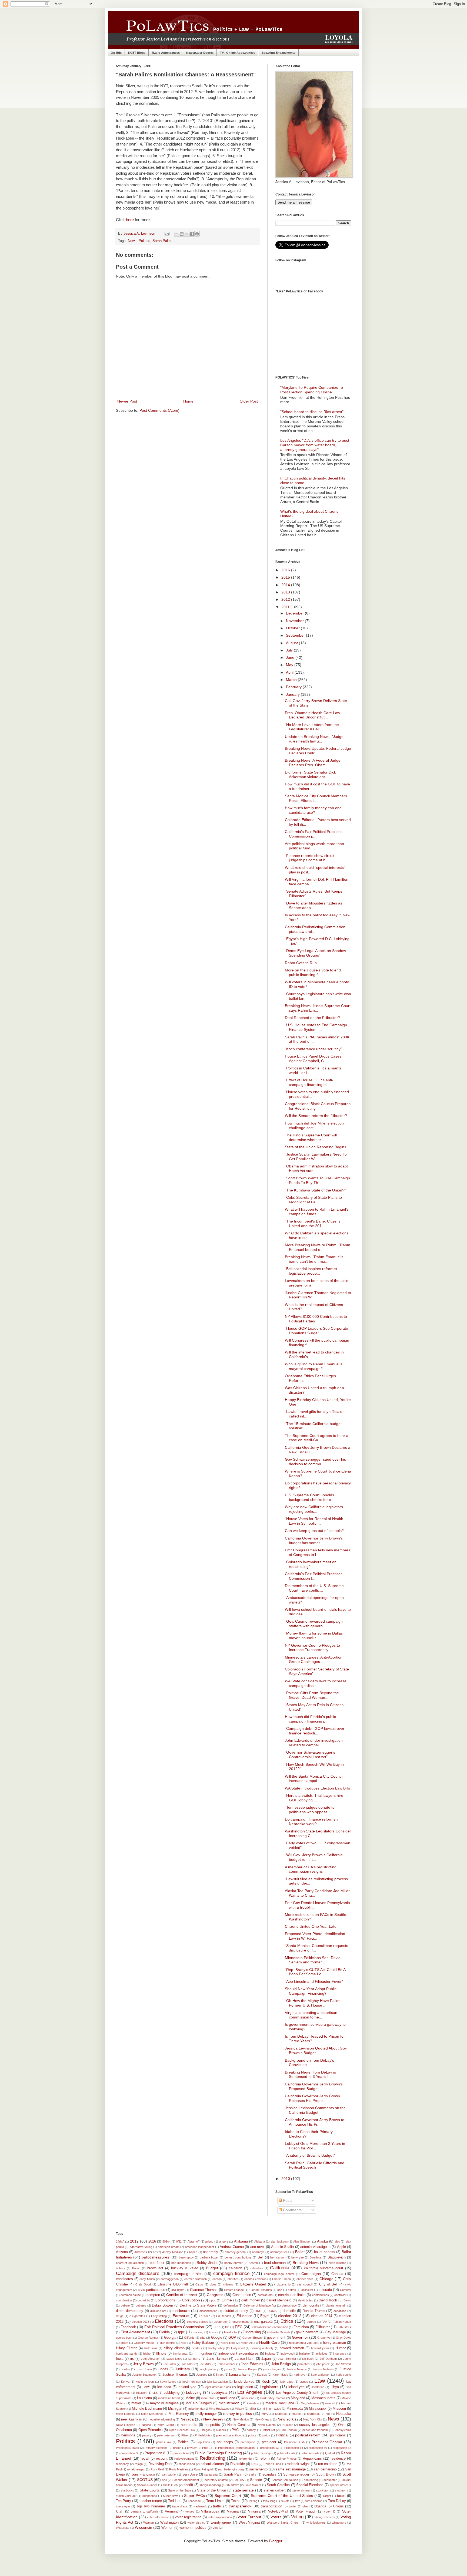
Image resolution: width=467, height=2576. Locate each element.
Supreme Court (228, 2496)
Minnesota (295, 2409)
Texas (236, 2501)
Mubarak (281, 2414)
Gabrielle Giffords (279, 2332)
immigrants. (181, 2354)
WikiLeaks (123, 2528)
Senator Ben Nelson (285, 2480)
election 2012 (290, 2316)
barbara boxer (209, 2257)
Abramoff (194, 2241)
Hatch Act (247, 2343)
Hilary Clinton (127, 2348)
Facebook (128, 2327)
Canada (337, 2274)
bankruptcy (186, 2257)
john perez (323, 2364)
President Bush (294, 2442)
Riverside (238, 2464)
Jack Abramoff (151, 2359)
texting (253, 2501)
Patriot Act (268, 2430)
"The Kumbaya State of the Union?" (315, 1190)
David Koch (328, 2300)
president (269, 2442)
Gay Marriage (335, 2332)
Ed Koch (205, 2316)
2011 (286, 607)
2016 (286, 570)
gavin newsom (307, 2332)
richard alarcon (212, 2464)
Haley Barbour (203, 2343)
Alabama (241, 2241)
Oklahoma (124, 2430)
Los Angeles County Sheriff (298, 2393)
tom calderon (314, 2501)
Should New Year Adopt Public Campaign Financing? (311, 1991)
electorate (220, 2322)
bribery (121, 2268)
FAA (324, 2322)
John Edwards (252, 2364)
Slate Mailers (253, 2485)
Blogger (276, 2541)
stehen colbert (275, 2490)
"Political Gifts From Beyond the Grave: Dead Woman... (312, 1695)
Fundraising (252, 2332)
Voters (276, 2517)
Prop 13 (207, 2448)
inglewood (287, 2354)
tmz (298, 2501)
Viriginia (254, 2511)
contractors (265, 2295)
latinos (304, 2382)
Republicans (312, 2459)
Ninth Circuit (166, 2425)
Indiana (270, 2354)
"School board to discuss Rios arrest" (312, 412)
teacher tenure (151, 2501)
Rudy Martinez (179, 2469)
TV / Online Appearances (238, 53)
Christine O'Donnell (173, 2284)
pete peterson (166, 2435)
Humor (341, 2348)
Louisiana (144, 2398)
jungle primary (209, 2369)
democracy (289, 2305)
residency (122, 2464)
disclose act (158, 2311)
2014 (286, 585)
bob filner (157, 2263)
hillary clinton (174, 2348)
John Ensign (281, 2364)
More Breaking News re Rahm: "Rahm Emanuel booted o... (318, 1247)
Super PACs (194, 2496)
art (155, 2252)
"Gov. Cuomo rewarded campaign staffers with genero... (314, 1624)
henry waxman (334, 2343)
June (291, 657)
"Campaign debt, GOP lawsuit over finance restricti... (315, 1731)
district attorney (236, 2311)
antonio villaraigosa (315, 2247)
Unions (338, 2506)
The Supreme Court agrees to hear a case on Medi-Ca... (317, 1438)
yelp (215, 2528)
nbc (328, 2414)
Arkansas (141, 2252)
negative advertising (162, 2419)
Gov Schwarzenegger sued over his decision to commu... (315, 1462)
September (296, 635)
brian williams (337, 2263)
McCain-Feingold (199, 2403)
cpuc (213, 2300)
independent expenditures (238, 2354)
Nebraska (344, 2414)
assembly (211, 2252)
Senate (256, 2480)
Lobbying (194, 2392)
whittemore (339, 2523)
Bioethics (316, 2257)
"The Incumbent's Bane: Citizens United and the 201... (313, 1223)
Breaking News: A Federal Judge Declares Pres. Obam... (313, 763)
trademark (200, 2506)
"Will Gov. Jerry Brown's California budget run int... (314, 1857)
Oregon (206, 2430)
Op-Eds (116, 53)
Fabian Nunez (342, 2322)
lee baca (164, 2387)
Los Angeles (250, 2392)
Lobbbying (171, 2393)
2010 (286, 2179)
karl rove (300, 2375)
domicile (289, 2311)
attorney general (236, 2252)
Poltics (183, 2442)
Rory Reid (157, 2469)
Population (203, 2442)
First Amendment (135, 2332)
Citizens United (253, 2284)
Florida (164, 2332)
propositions (181, 2453)
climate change (234, 2290)
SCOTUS (145, 2480)
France (214, 2332)
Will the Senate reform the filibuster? (316, 1116)
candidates (124, 2279)
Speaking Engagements (278, 53)
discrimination (208, 2311)
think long (269, 2501)
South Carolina (278, 2485)
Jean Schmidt (287, 2359)
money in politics (238, 2413)
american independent (200, 2247)
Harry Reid (228, 2343)
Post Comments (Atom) (159, 410)
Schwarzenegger (296, 2474)
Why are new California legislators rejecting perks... (314, 1509)
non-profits (189, 2425)
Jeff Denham (328, 2359)
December (295, 613)
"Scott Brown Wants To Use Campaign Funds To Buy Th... (317, 1180)
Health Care (269, 2342)
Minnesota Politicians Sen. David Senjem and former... (313, 1960)
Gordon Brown (252, 2338)
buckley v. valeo (185, 2268)
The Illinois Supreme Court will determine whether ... (311, 1137)
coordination (124, 2300)
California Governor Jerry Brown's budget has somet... (314, 1540)
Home (188, 401)
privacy (192, 2448)
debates (141, 2305)
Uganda (320, 2506)
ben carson (278, 2257)
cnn (280, 2290)
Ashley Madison (173, 2252)
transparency (240, 2506)
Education (244, 2316)
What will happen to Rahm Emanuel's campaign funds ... (317, 1212)
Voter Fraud (305, 2511)
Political (282, 2435)
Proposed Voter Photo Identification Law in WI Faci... (315, 1936)
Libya (335, 2387)
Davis (347, 2300)
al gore (224, 2241)
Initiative (304, 2354)
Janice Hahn (244, 2359)
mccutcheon (229, 2403)
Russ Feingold (203, 2469)
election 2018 (141, 2322)
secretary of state (216, 2480)
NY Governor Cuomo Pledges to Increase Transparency (312, 1648)
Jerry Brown (143, 2364)
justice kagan (272, 2369)
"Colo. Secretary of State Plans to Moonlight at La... (313, 1200)
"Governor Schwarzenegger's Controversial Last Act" (310, 1755)
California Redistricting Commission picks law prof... (315, 929)
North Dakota (267, 2425)
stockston (323, 2490)
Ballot (300, 2252)
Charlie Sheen (281, 2279)
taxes (341, 2496)
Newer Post (127, 401)
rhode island (187, 2464)
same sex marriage (291, 2469)
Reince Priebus (287, 2459)
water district (196, 2523)
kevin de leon (145, 2382)
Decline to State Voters (198, 2305)
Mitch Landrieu (126, 2414)
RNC (255, 2464)
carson (217, 2279)
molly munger (206, 2414)
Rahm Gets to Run (301, 963)
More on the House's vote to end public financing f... (313, 972)
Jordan (125, 2369)
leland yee (296, 2387)
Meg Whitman (310, 2403)
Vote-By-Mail (278, 2511)
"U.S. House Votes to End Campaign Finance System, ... (316, 1027)
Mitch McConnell (152, 2414)
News (132, 241)
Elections (164, 2321)
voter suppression (220, 2517)
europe (311, 2322)
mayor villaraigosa (164, 2403)
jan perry (194, 2359)
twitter (293, 2506)
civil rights (178, 2290)
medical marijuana (280, 2403)
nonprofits (212, 2425)
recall (145, 2459)
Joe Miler (188, 2364)
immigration (203, 2354)
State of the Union (211, 2490)
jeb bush (308, 2359)
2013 (286, 592)
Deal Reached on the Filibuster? (312, 1018)
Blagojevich (337, 2257)
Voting (297, 2517)
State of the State (180, 2490)
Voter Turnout (249, 2517)
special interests (340, 2485)
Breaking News (306, 2263)
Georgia (170, 2338)
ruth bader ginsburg (231, 2469)
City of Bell (328, 2284)
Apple (341, 2247)
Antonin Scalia (282, 2247)
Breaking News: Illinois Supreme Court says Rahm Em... (318, 1008)
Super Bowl (171, 2496)
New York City (313, 2419)
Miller (253, 2409)
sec (165, 2480)
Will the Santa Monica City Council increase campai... (314, 1779)
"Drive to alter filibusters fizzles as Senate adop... (313, 905)
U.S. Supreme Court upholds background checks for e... (310, 1497)
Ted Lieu (175, 2501)
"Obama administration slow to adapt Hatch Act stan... (316, 1168)
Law (320, 2381)
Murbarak (313, 2414)
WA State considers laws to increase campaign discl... (316, 1683)
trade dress (180, 2506)
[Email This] (176, 234)
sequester (330, 2480)
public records (310, 2453)
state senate (243, 2490)
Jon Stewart (343, 2364)
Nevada (187, 2419)
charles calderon (255, 2279)
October (293, 628)
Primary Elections (156, 2448)
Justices (202, 2375)
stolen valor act (126, 2496)
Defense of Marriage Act (260, 2305)
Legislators (269, 2387)
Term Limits (215, 2501)
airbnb (209, 2241)
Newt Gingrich (126, 2425)
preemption (248, 2442)
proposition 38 (130, 2453)
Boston (253, 2263)
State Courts (150, 2490)
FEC (239, 2327)
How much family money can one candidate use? (313, 810)
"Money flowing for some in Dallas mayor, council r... (314, 1635)
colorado (325, 2290)
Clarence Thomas (204, 2290)
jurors (228, 2369)
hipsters (197, 2348)
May (290, 665)
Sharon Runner (147, 2485)
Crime (227, 2300)
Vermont (171, 2511)
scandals (269, 2474)
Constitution (242, 2295)
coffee (292, 2290)
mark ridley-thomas (273, 2398)
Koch (266, 2381)
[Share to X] (187, 234)
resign (139, 2464)
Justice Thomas (175, 2375)
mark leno (248, 2398)
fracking (198, 2332)
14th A (120, 2241)
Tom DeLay (337, 2501)
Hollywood (238, 2348)
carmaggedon (170, 2279)
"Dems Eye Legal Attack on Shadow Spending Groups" (315, 953)
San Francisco (143, 2474)
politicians (338, 2435)
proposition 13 (269, 2448)
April (290, 672)
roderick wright (298, 2464)
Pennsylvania (342, 2430)
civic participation (151, 2290)
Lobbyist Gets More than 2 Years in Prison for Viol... (315, 2146)
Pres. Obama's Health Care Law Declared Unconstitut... (312, 715)
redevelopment (184, 2459)
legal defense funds (218, 2387)
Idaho (147, 2354)
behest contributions (238, 2257)
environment (241, 2322)
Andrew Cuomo (232, 2247)
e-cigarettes (137, 2316)
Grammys (324, 2338)
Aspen (193, 2252)
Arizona (122, 2252)
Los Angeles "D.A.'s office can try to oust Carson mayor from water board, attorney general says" (315, 445)
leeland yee (187, 2387)
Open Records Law (182, 2430)
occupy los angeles (315, 2425)
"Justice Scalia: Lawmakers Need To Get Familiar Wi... (316, 1157)
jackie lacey (174, 2359)
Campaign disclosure (138, 2273)
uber (305, 2506)
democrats (311, 2305)
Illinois (161, 2354)
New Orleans (263, 2419)
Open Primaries (151, 2430)
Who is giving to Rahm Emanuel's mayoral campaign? (313, 1366)
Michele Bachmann (147, 2409)
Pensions (128, 2435)
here (130, 220)
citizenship (284, 2284)
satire (253, 2474)
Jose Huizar (144, 2369)
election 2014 (322, 2316)
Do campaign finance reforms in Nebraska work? (312, 1822)
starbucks (127, 2490)
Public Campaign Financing (218, 2453)
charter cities (305, 2279)
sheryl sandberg (210, 2485)
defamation (231, 2305)
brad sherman (275, 2263)
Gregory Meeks (144, 2343)
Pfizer (185, 2435)
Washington (169, 2523)
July (290, 650)
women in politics (193, 2528)
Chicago (326, 2279)
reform (265, 2459)
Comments (292, 2210)
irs (132, 2359)
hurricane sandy (127, 2354)
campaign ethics (188, 2274)
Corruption (191, 2300)
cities (213, 2284)
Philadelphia (203, 2435)
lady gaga (287, 2382)
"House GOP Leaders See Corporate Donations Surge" (316, 1331)
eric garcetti (263, 2322)
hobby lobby (217, 2348)
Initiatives (321, 2354)
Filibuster (323, 2327)
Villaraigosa (210, 2511)
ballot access (325, 2252)
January (293, 694)
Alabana (260, 2241)
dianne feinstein (336, 2305)
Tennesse (194, 2501)
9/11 (179, 2241)
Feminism (301, 2327)
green (124, 2343)
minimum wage (271, 2409)
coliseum (307, 2290)
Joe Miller (205, 2364)
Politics (144, 241)
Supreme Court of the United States (282, 2496)
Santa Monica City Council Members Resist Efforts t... (316, 798)
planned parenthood (229, 2435)
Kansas (262, 2375)
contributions (321, 2295)
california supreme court (324, 2268)
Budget (212, 2268)
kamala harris (240, 2375)
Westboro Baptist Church (284, 2523)
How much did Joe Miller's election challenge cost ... (314, 1125)
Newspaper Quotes (200, 53)
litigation (141, 2393)
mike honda (196, 2409)
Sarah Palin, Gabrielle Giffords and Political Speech (315, 2165)
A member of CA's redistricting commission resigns (311, 1869)
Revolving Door (160, 2464)
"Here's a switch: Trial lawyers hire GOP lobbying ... (314, 1798)
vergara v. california (144, 2511)
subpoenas (150, 2496)
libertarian (318, 2387)
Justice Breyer (247, 2369)
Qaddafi (330, 2453)
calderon (236, 2268)
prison (177, 2448)
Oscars (221, 2430)
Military (239, 2409)
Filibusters (344, 2327)
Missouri (339, 2409)
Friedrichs (231, 2332)
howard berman (292, 2348)
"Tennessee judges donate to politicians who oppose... (310, 1810)
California (280, 2268)
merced (330, 2403)
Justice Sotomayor (144, 2375)
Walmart (149, 2523)
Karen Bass (280, 2375)
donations (340, 2311)
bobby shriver (234, 2263)
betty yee (298, 2257)
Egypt (265, 2316)
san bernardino (325, 2469)
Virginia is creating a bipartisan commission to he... (311, 2015)
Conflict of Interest (182, 2295)
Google (217, 2338)
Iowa (120, 2359)
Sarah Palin (161, 241)
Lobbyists (219, 2392)
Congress (215, 2295)
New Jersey (213, 2419)
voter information (158, 2517)
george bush (124, 2338)
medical (254, 2403)
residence (338, 2459)
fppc (181, 2332)
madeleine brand (169, 2398)
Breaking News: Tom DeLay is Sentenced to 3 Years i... (310, 2074)
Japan (266, 2359)
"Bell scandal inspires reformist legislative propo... (311, 1271)
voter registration (188, 2517)
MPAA (266, 2414)
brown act (155, 2268)
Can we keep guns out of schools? (314, 1531)
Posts (287, 2200)
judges (163, 2369)
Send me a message (294, 202)
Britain (136, 2268)
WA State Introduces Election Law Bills (317, 1788)
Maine (190, 2398)
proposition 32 (342, 2448)
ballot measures (155, 2257)
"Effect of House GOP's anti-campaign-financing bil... (309, 1082)
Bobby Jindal (207, 2263)
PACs (236, 2430)
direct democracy (130, 2311)
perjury (147, 2435)
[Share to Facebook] (192, 234)
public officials (286, 2453)
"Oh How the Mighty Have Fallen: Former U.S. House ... (313, 2003)
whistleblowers (316, 2523)
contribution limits (292, 2295)
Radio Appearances (166, 53)
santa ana (211, 2474)
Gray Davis (343, 2338)
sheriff (188, 2485)
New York (286, 2419)
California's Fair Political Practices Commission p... (314, 834)
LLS (155, 2393)
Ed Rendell (223, 2316)
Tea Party (124, 2501)
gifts (203, 2338)
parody (251, 2430)
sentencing (311, 2480)
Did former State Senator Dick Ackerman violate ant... (310, 774)
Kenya (125, 2382)
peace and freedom (315, 2430)
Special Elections (310, 2485)
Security (239, 2480)
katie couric (343, 2375)
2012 (286, 599)
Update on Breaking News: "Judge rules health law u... (314, 739)
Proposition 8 (155, 2453)
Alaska (322, 2241)
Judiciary (182, 2369)
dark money (251, 2300)
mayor (136, 2403)
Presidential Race (127, 2448)
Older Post (249, 401)
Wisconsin (144, 2527)
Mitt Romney (179, 2414)
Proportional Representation (236, 2448)
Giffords (189, 2338)
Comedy (346, 2290)
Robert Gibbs (272, 2464)
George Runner (148, 2338)
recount (162, 2459)
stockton (341, 2490)
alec (337, 2241)
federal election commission (270, 2327)
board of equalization (130, 2263)
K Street (218, 2375)
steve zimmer (301, 2490)
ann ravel (257, 2247)
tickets (285, 2501)
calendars (256, 2268)
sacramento (258, 2469)
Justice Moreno (297, 2369)
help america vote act (303, 2343)
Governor (300, 2337)
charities (233, 2279)
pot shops (225, 2442)
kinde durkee (244, 2382)
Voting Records (325, 2517)
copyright (144, 2300)
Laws (146, 2387)
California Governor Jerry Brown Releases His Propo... (312, 2098)
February (294, 687)
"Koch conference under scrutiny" (313, 1049)
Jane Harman (217, 2359)
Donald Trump (313, 2311)
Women (167, 2528)
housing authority (262, 2348)
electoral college (198, 2322)
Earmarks (181, 2316)
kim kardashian (218, 2382)
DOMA (272, 2311)
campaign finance (231, 2273)
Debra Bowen (162, 2305)
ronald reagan (136, 2469)
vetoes (190, 2511)
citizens (228, 2284)
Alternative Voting (141, 2247)
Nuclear (288, 2425)
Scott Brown (326, 2474)
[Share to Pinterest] (197, 234)
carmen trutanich (196, 2279)
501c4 (166, 2241)
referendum (246, 2459)
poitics (252, 2435)
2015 (286, 577)
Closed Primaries (261, 2290)
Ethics (287, 2321)
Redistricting (212, 2458)
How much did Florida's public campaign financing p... (310, 1719)
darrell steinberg (279, 2300)
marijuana (228, 2398)
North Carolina (239, 2425)
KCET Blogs (137, 53)
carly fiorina (147, 2279)
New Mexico (241, 2419)
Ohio (342, 2425)
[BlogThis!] (182, 234)
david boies (306, 2300)
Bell (261, 2257)
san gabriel (169, 2474)
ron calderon (328, 2464)
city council (305, 2284)
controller (340, 2295)
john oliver (304, 2364)
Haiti (183, 2343)
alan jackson (279, 2241)
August (292, 643)
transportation (271, 2506)
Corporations (165, 2300)
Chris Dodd (143, 2284)
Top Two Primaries (151, 2506)
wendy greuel (221, 2523)
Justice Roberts (323, 2369)
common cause (131, 2295)
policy (266, 2435)
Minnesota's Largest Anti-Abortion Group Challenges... (314, 1660)
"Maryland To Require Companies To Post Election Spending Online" (312, 390)
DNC (258, 2311)
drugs (120, 2316)
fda (227, 2327)
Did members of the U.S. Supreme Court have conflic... (314, 1588)
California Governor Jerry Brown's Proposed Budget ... (314, 2086)
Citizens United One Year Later (311, 1926)
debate (125, 2305)
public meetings (261, 2453)
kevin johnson (192, 2382)
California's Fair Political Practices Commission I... (314, 1576)
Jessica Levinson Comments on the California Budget (315, 2110)
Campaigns (311, 2274)
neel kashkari (131, 2419)
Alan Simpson (302, 2241)
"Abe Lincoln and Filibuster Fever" (314, 1981)
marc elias (208, 2398)
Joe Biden (169, 2364)
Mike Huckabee (219, 2409)
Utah (120, 2511)
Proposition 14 (294, 2448)
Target (327, 2496)
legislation (245, 2387)
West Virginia (249, 2523)
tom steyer (123, 2506)
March (292, 680)
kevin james (168, 2382)
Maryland (298, 2398)
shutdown (233, 2485)
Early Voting (159, 2316)
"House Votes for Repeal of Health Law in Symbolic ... (314, 1521)
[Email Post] (167, 234)
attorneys (258, 2252)
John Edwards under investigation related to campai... (314, 1743)
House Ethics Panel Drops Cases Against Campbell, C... (313, 1059)
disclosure (181, 2311)
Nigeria (146, 2425)
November (295, 621)
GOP (232, 2338)
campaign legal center (279, 2274)
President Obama (327, 2442)
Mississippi (318, 2409)
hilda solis (151, 2348)
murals (297, 2414)
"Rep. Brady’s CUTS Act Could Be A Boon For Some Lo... (315, 1972)
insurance (340, 2354)
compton (153, 2295)
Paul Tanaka (289, 2430)
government (276, 2338)
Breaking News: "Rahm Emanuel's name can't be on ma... (314, 1259)
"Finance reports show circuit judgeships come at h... (310, 858)
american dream (169, 2247)
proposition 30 (318, 2448)
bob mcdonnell (181, 2263)
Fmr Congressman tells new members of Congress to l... (318, 1552)
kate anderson (321, 2375)
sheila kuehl (170, 2485)
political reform (308, 2435)
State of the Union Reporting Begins (316, 1147)
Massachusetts (323, 2398)
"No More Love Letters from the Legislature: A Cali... (312, 727)
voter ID (330, 2511)
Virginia (233, 2511)
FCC (217, 2327)
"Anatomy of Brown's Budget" (310, 2155)
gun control (168, 2343)
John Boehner (226, 2364)
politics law (164, 2442)
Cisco (199, 2284)
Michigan (175, 2409)
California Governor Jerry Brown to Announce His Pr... (315, 2122)
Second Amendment (186, 2480)
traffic (217, 2506)
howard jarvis (320, 2348)
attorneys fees (280, 2252)
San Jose (190, 2474)
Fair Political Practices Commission (174, 2327)
